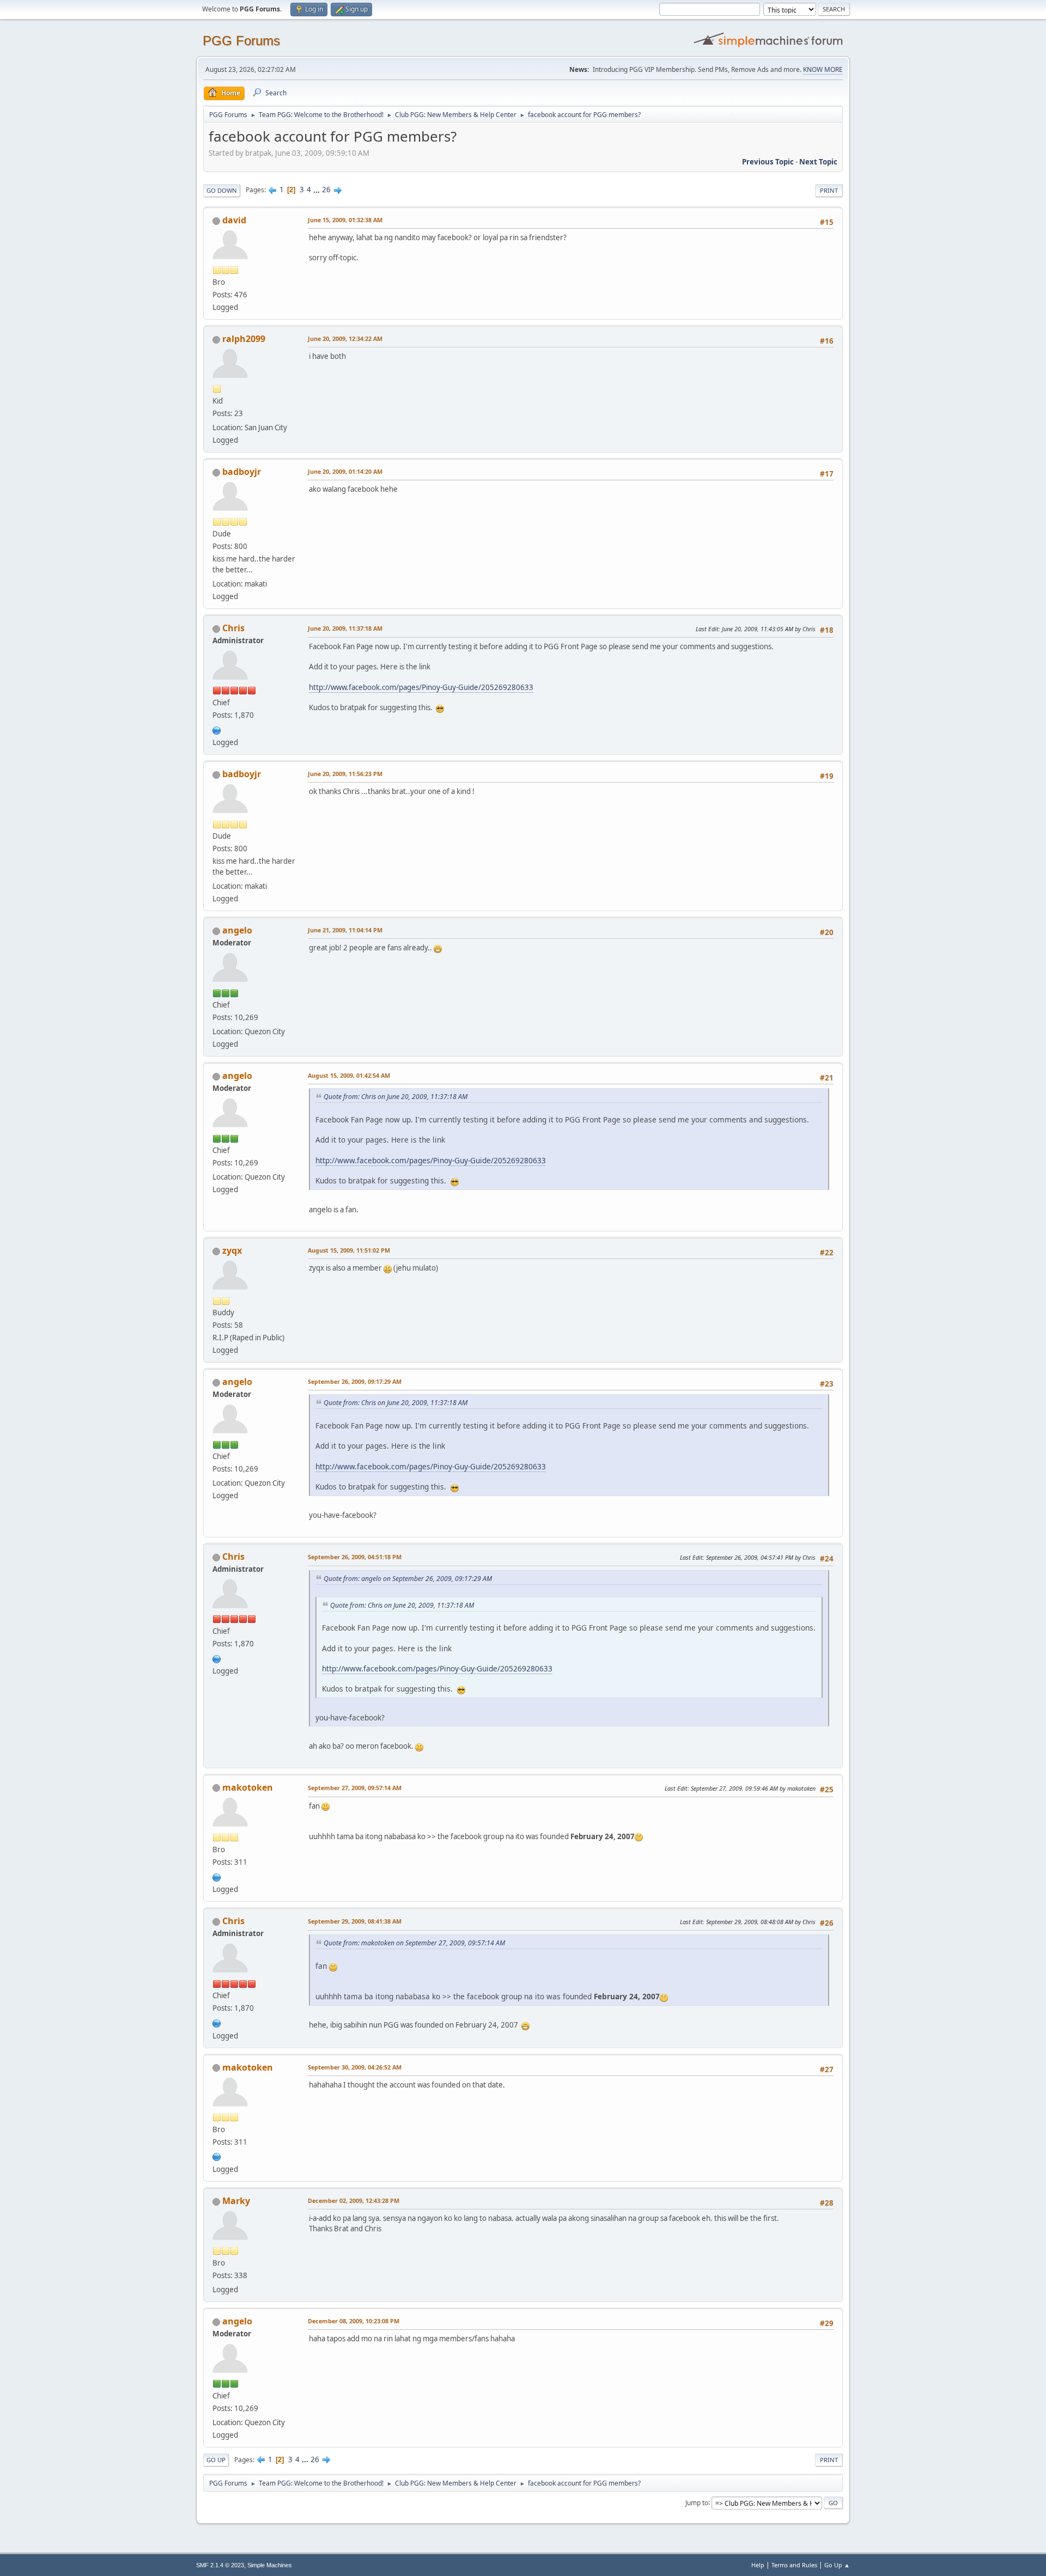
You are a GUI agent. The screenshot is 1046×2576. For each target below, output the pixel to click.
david (234, 220)
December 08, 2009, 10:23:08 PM (354, 2321)
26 (326, 190)
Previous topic (768, 162)
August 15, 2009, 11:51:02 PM (349, 1250)
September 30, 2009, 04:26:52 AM (355, 2067)
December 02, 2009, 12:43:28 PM (354, 2200)
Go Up (216, 2460)
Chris (233, 628)
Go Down (222, 190)
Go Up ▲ (837, 2565)
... (317, 190)
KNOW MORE (823, 69)
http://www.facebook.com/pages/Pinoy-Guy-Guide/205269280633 (421, 687)
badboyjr (242, 472)
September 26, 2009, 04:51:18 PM (355, 1557)
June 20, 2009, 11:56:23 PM (345, 774)
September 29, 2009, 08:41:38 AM (355, 1921)
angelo (237, 930)
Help (758, 2565)
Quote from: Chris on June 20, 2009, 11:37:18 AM (396, 1097)
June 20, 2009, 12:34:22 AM (345, 338)
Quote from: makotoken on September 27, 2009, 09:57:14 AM (414, 1943)
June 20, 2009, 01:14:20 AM (345, 471)
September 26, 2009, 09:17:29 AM (355, 1381)
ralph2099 (244, 339)
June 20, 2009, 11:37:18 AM (345, 628)
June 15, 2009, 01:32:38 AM (345, 220)
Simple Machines (270, 2565)
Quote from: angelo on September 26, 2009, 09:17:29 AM (408, 1579)
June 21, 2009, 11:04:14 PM (345, 930)
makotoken (248, 1787)
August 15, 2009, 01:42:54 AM (349, 1075)
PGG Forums (241, 41)
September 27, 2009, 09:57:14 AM (355, 1788)
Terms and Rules (794, 2565)
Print (829, 190)
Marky (236, 2201)
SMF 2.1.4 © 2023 (220, 2565)
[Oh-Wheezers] (217, 1876)
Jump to (697, 2502)
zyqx (232, 1250)
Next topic (818, 162)
